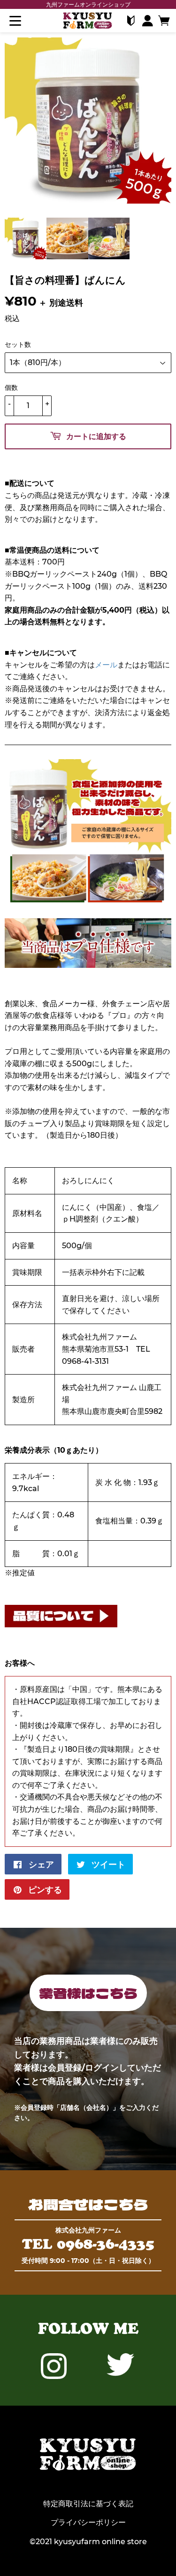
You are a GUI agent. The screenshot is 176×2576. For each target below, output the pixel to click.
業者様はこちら (88, 1993)
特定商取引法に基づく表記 (88, 2504)
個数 (11, 388)
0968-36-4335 (106, 2244)
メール (106, 665)
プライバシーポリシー (88, 2522)
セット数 (18, 344)
